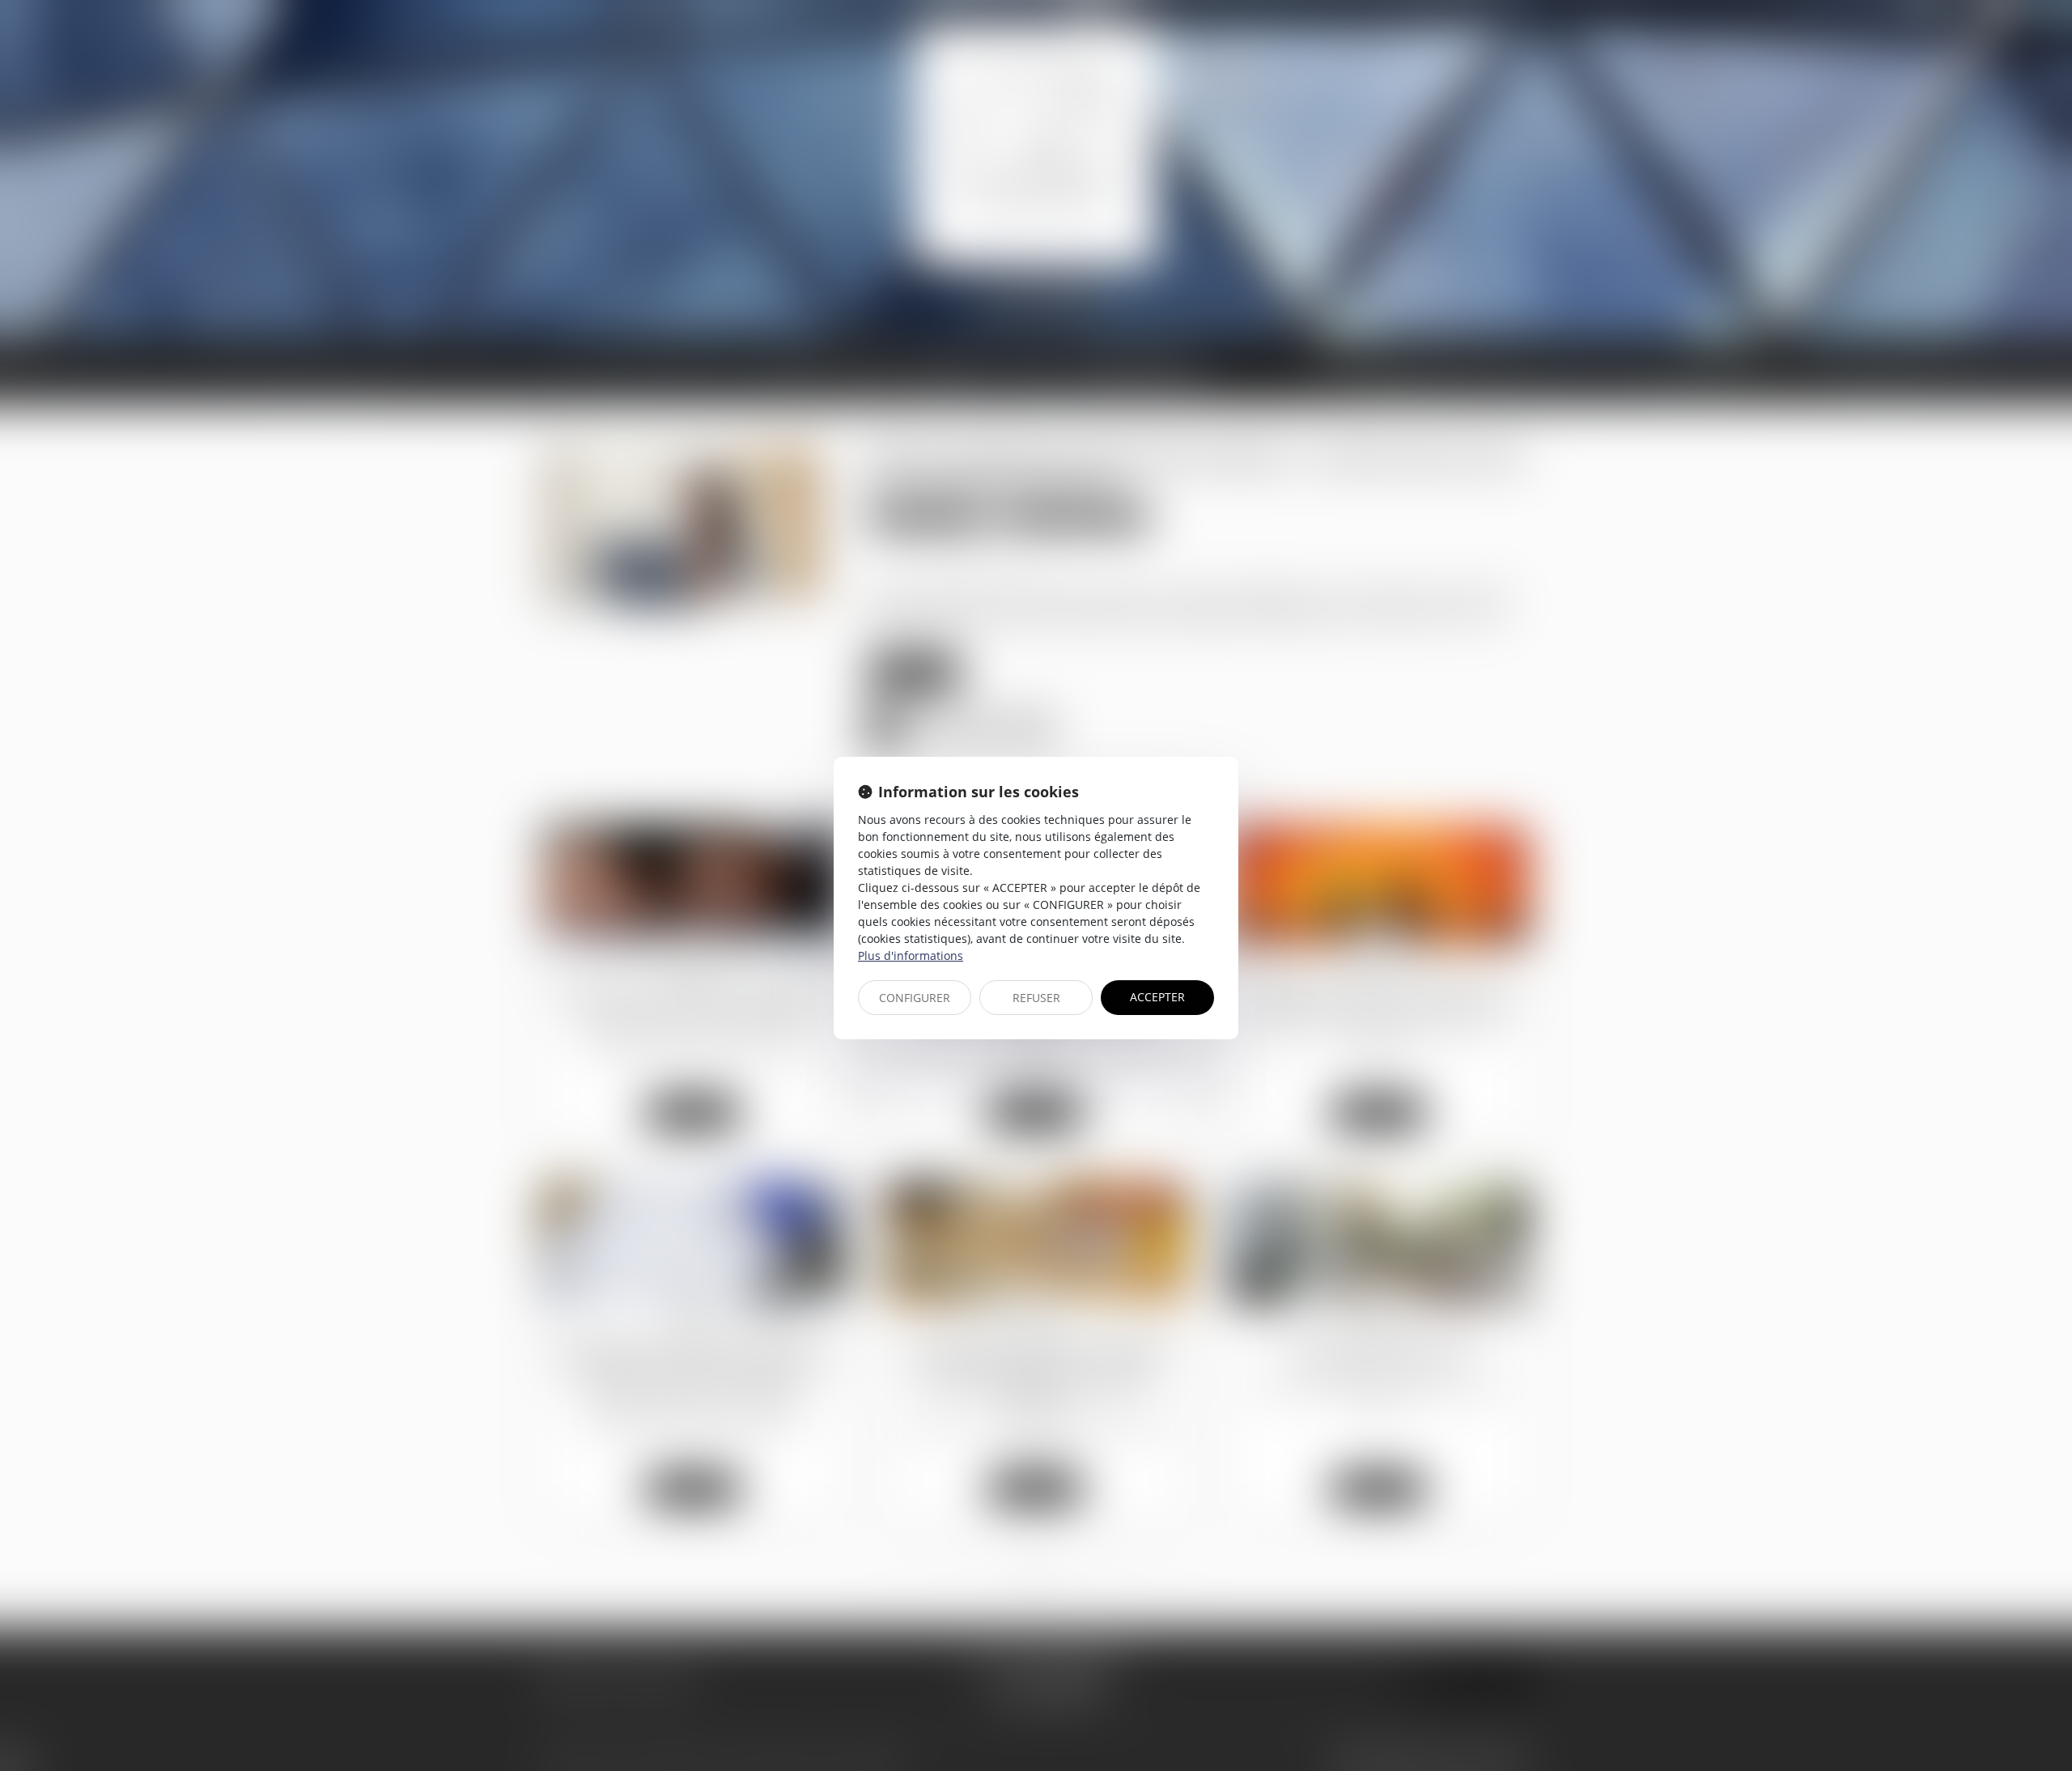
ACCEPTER (1157, 997)
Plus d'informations (911, 956)
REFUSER (1036, 998)
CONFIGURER (915, 998)
